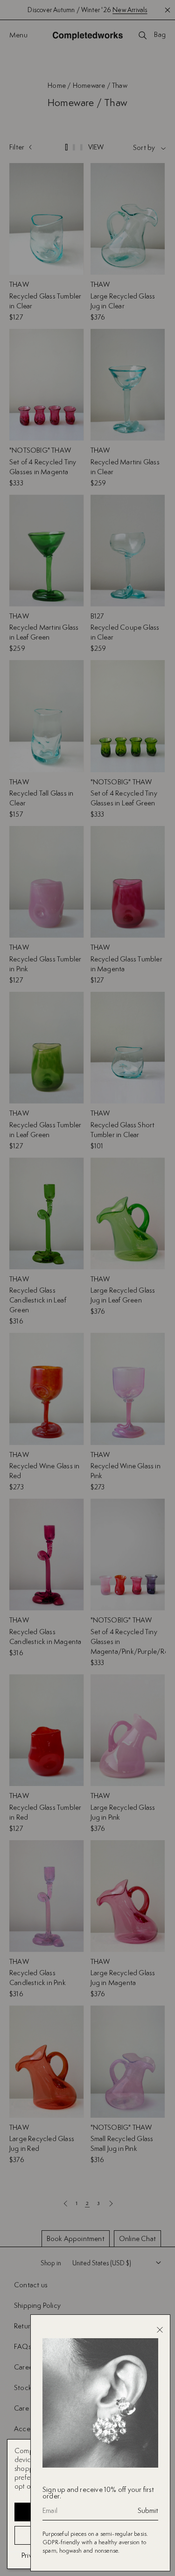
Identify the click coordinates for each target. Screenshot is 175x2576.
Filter (17, 147)
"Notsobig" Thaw (40, 450)
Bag (160, 35)
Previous (65, 2203)
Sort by (144, 148)
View (96, 148)
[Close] (160, 2330)
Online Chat (137, 2238)
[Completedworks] (88, 36)
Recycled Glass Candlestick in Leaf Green (38, 1300)
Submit (148, 2511)
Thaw (19, 284)
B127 (97, 616)
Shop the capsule (129, 10)
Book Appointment (76, 2238)
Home (57, 85)
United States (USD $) (102, 2263)
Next (111, 2203)
